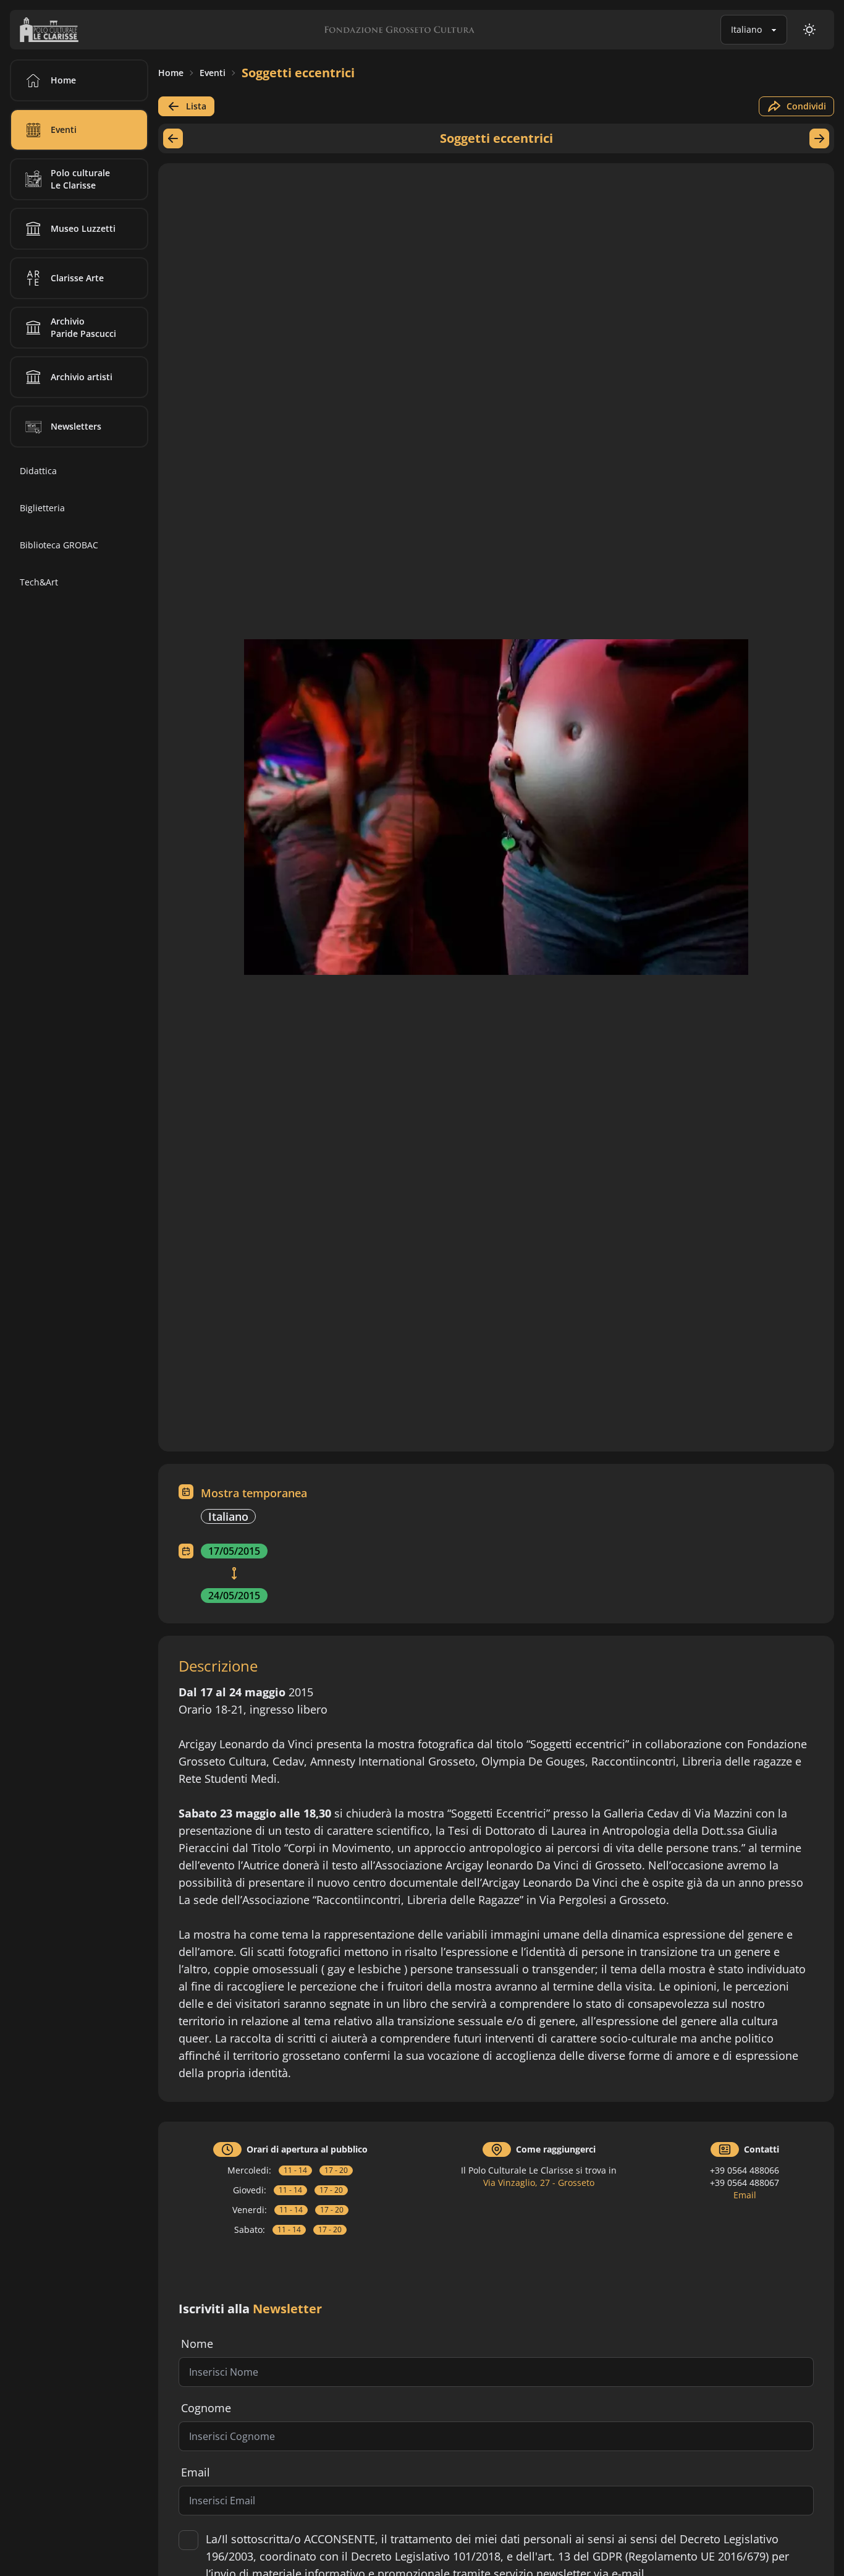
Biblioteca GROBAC (59, 545)
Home (171, 73)
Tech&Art (39, 582)
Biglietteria (42, 508)
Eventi (213, 73)
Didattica (38, 471)
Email (745, 2195)
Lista (196, 106)
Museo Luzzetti (83, 228)
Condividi (806, 106)
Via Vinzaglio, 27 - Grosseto (539, 2183)
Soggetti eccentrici (298, 73)
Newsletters (76, 426)
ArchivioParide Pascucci (83, 327)
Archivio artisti (82, 377)
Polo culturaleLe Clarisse (80, 179)
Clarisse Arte (77, 278)
